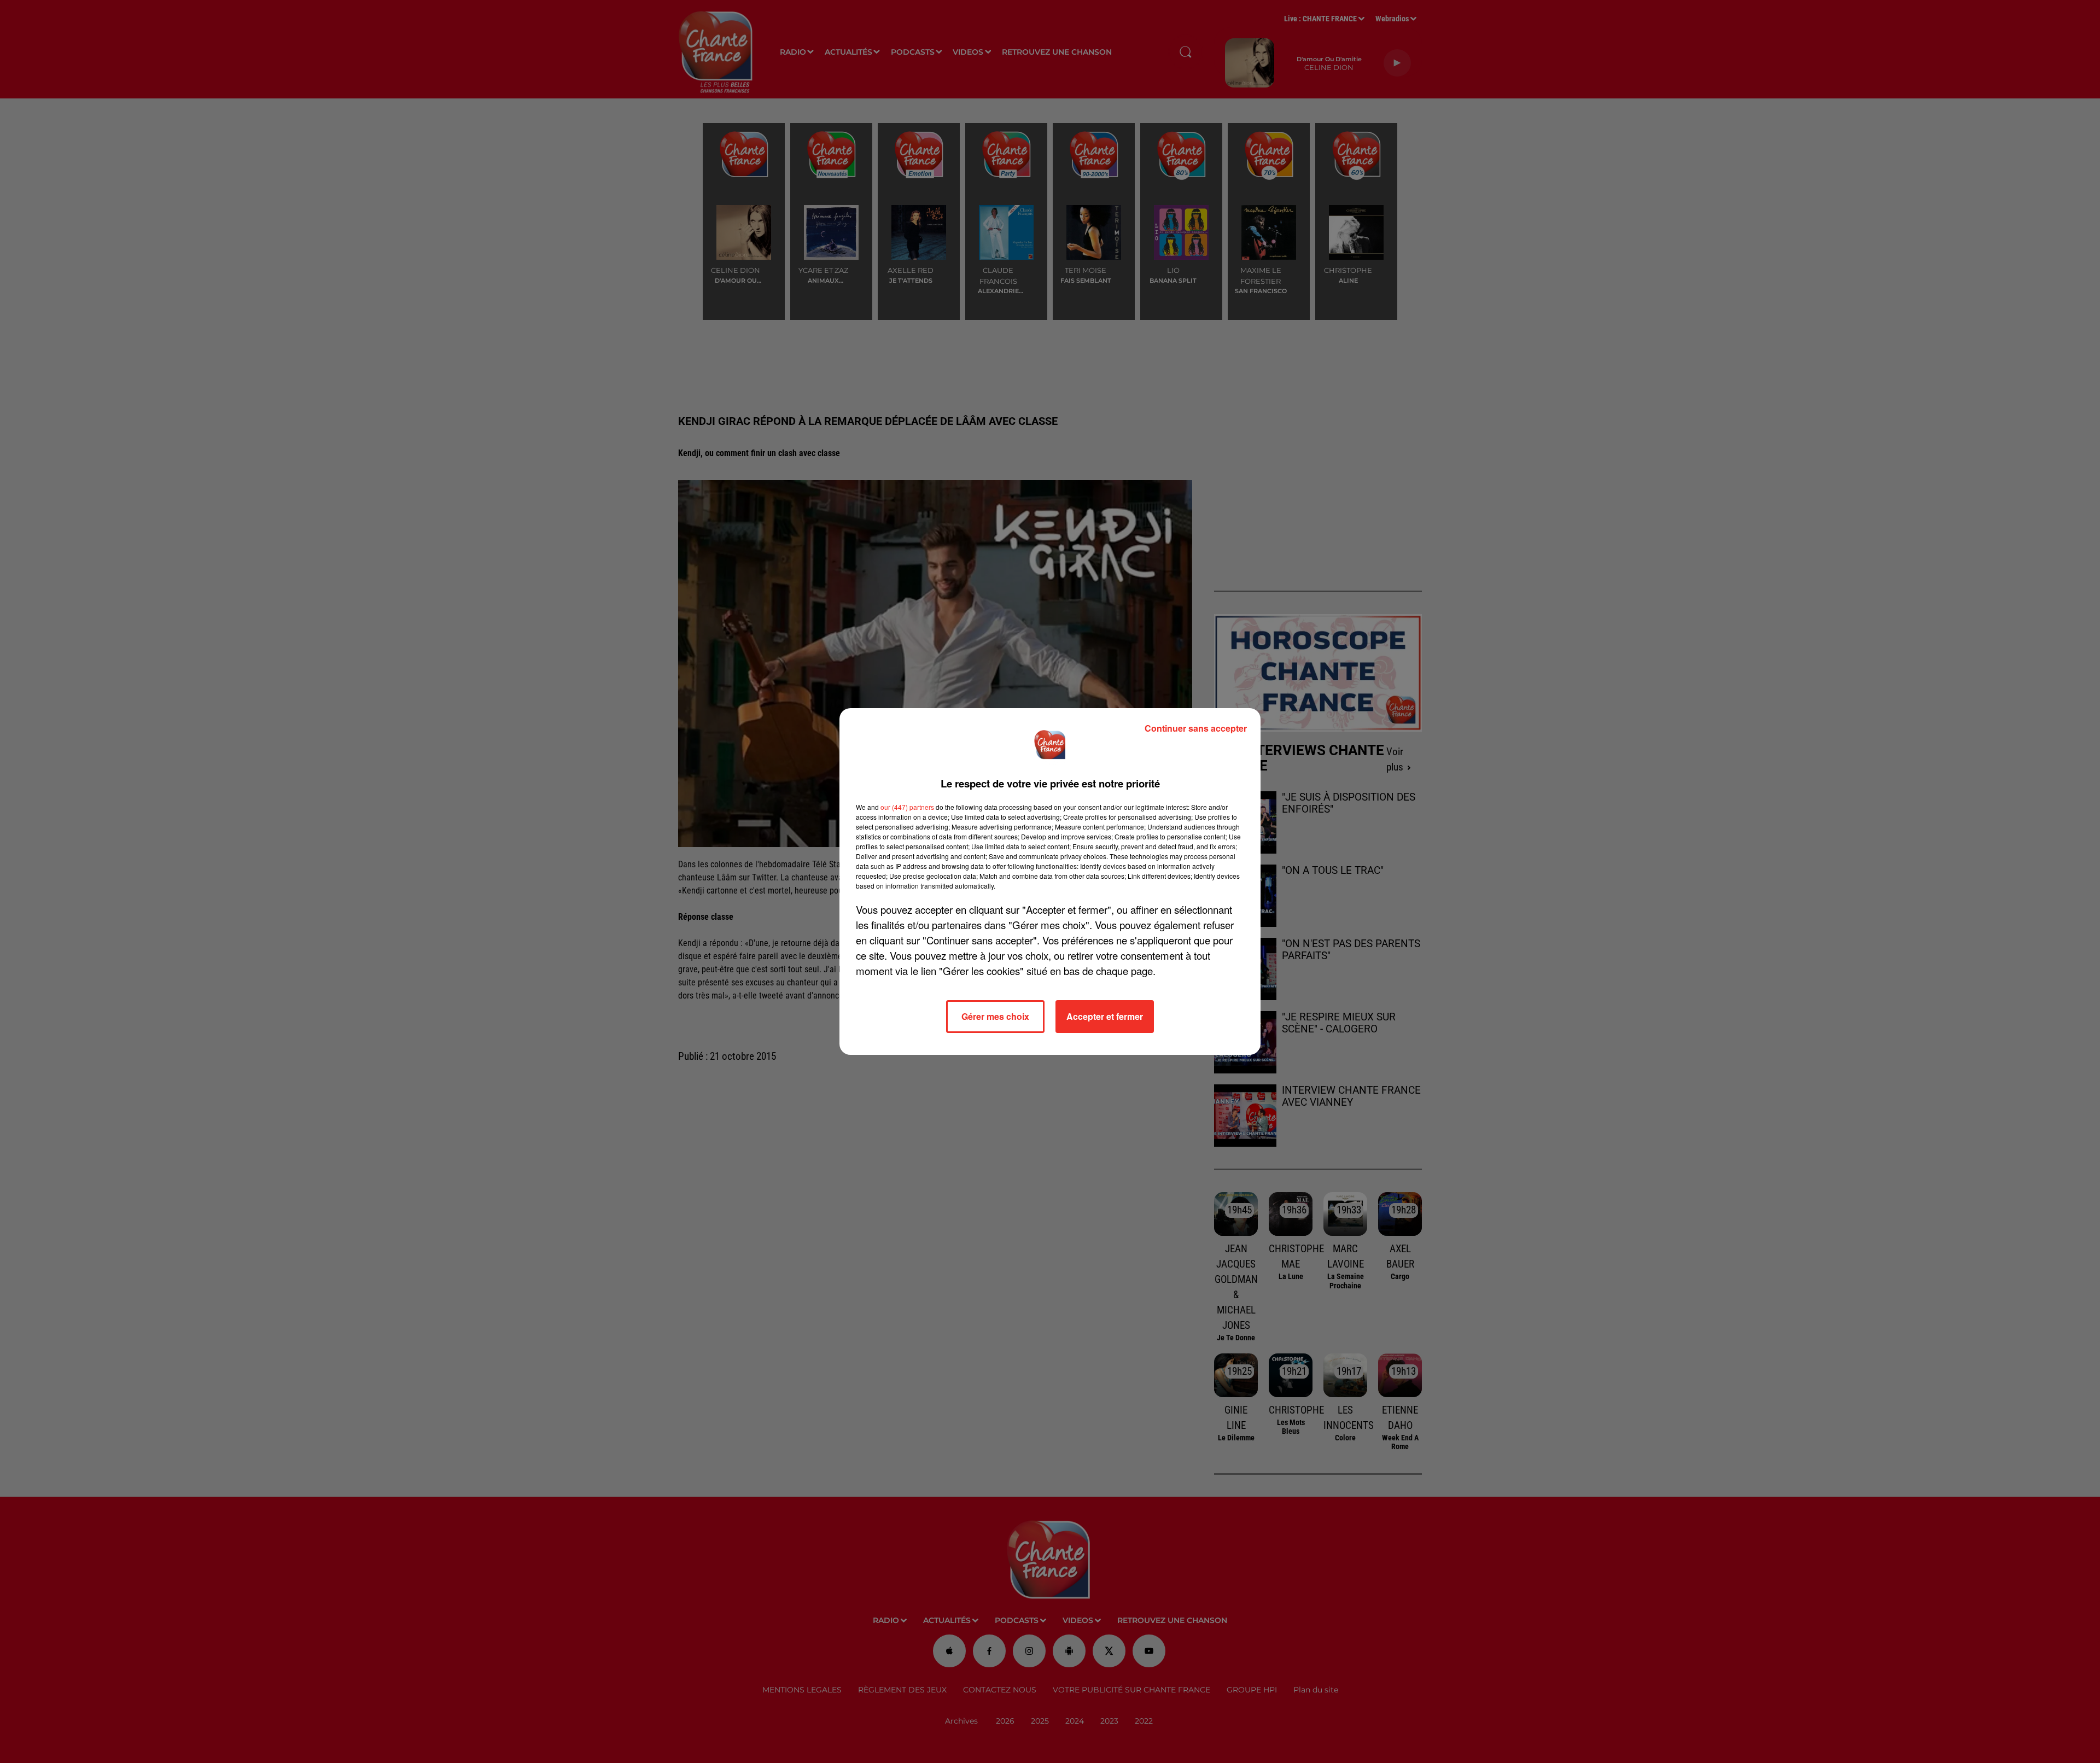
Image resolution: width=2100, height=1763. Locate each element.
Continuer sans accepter (1196, 728)
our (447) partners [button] (907, 807)
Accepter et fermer (1105, 1016)
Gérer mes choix (995, 1016)
